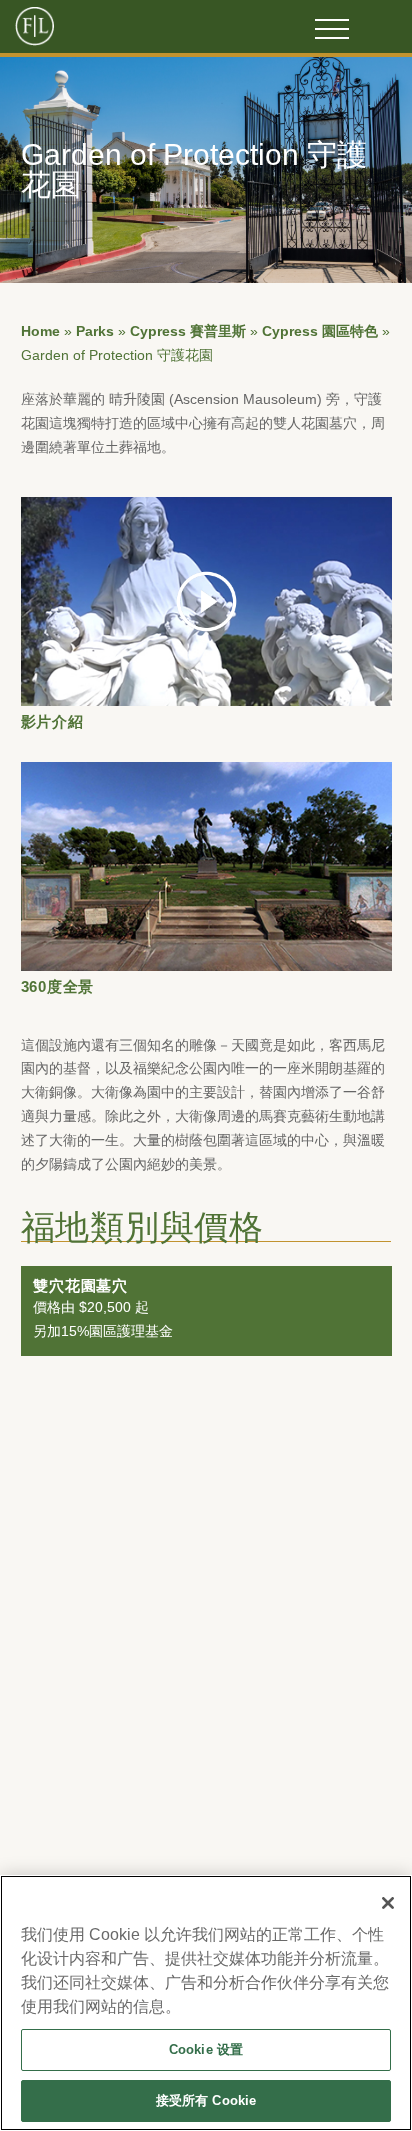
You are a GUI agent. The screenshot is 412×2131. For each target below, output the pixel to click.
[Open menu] (332, 29)
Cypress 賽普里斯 (188, 331)
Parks (95, 331)
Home (40, 331)
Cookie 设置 (206, 2049)
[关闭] (388, 1903)
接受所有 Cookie (206, 2100)
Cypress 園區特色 (320, 331)
